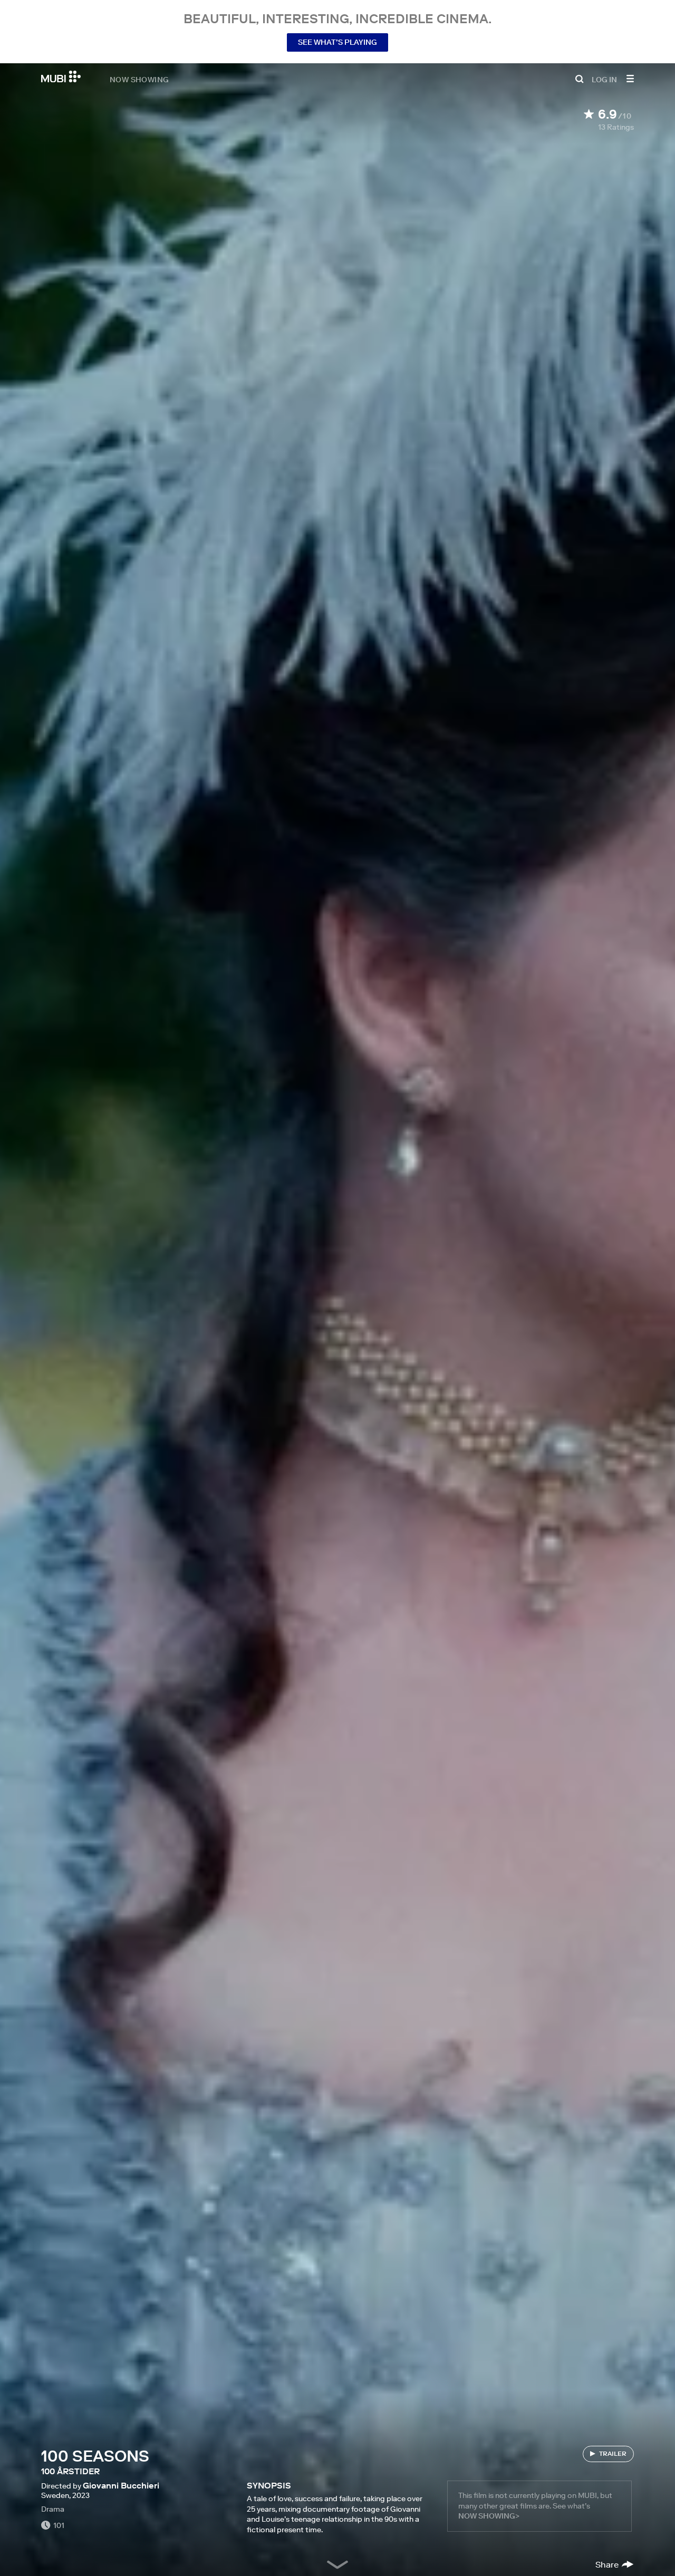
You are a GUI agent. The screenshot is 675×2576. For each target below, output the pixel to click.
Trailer (613, 2453)
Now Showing (139, 79)
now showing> (489, 2516)
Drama (53, 2509)
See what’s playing (337, 42)
